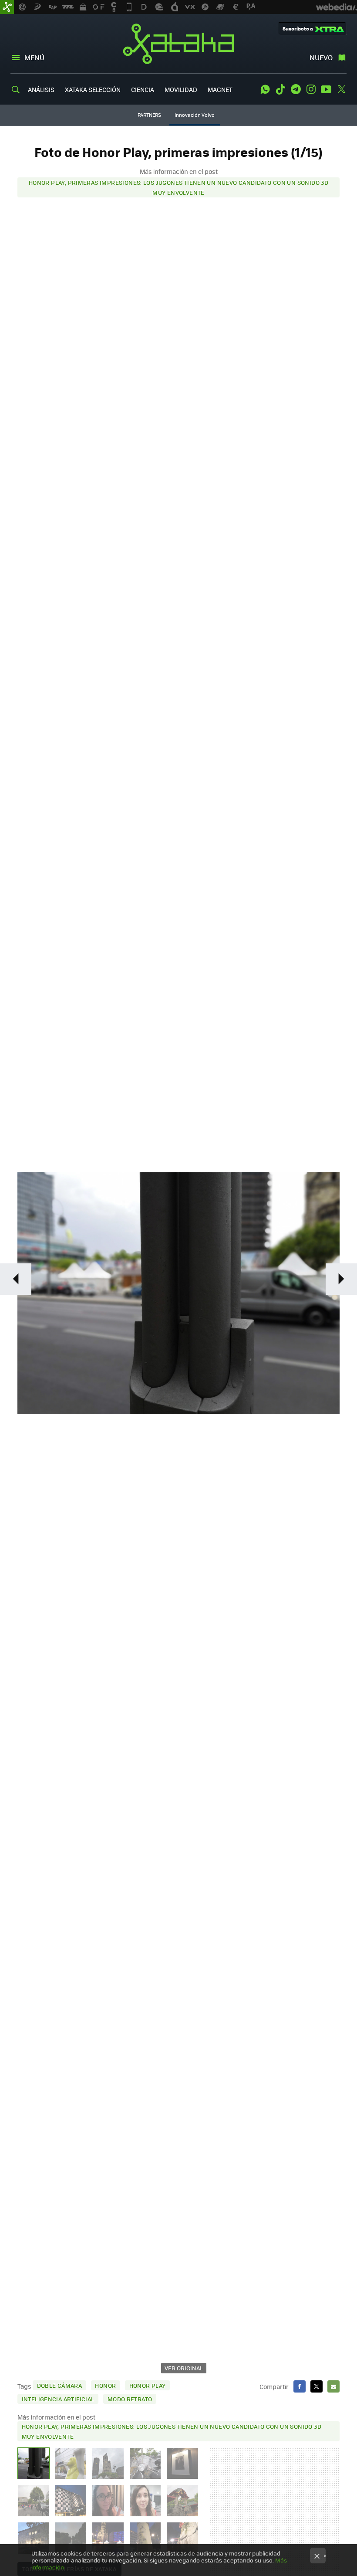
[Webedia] (337, 7)
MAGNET (220, 89)
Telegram (296, 89)
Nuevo (321, 57)
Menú (34, 57)
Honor (105, 2385)
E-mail (333, 2386)
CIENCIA (143, 89)
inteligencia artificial (58, 2399)
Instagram (311, 89)
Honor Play (148, 2385)
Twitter (341, 89)
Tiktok (280, 89)
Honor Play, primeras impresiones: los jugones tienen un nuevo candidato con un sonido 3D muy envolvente (178, 187)
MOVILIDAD (181, 89)
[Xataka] (7, 7)
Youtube (326, 89)
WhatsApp (265, 89)
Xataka (178, 44)
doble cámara (60, 2385)
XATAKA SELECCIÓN (93, 89)
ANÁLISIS (41, 89)
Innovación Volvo (195, 115)
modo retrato (130, 2399)
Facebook (300, 2386)
